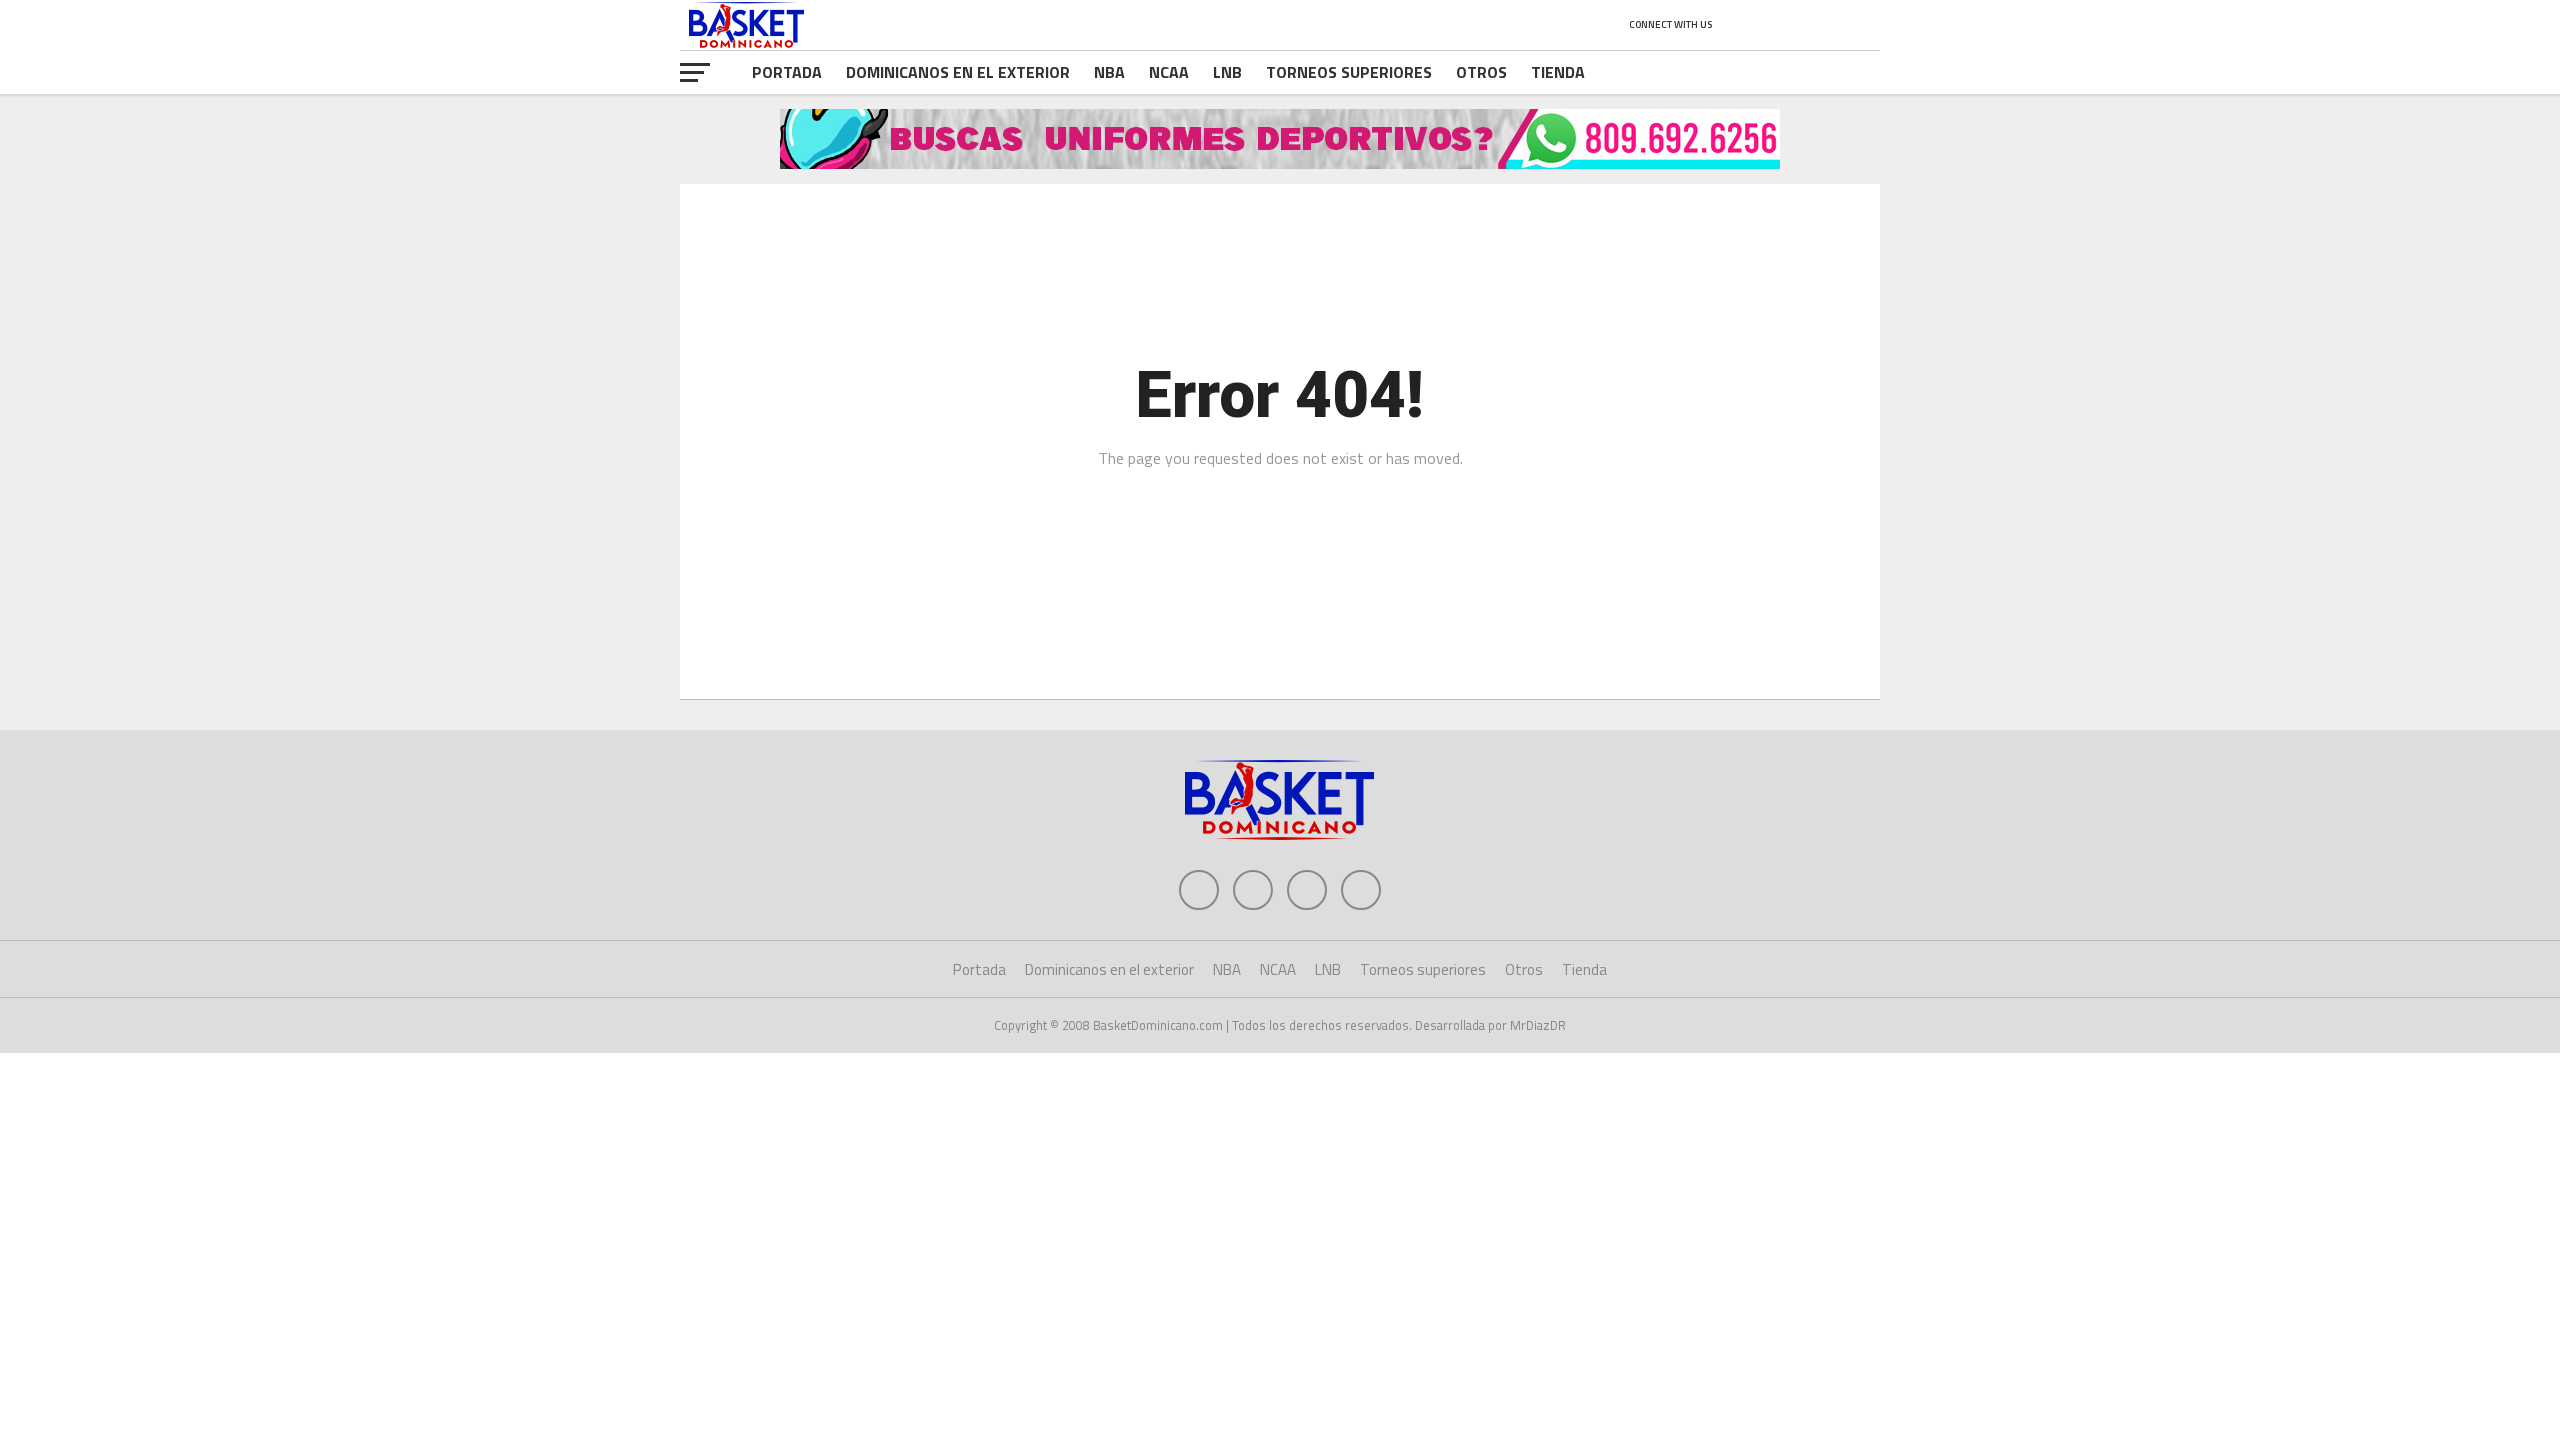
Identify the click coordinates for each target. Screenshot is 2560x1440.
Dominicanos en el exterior (958, 72)
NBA (1109, 72)
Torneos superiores (1349, 72)
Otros (1481, 72)
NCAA (1169, 72)
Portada (787, 72)
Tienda (1558, 72)
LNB (1227, 72)
